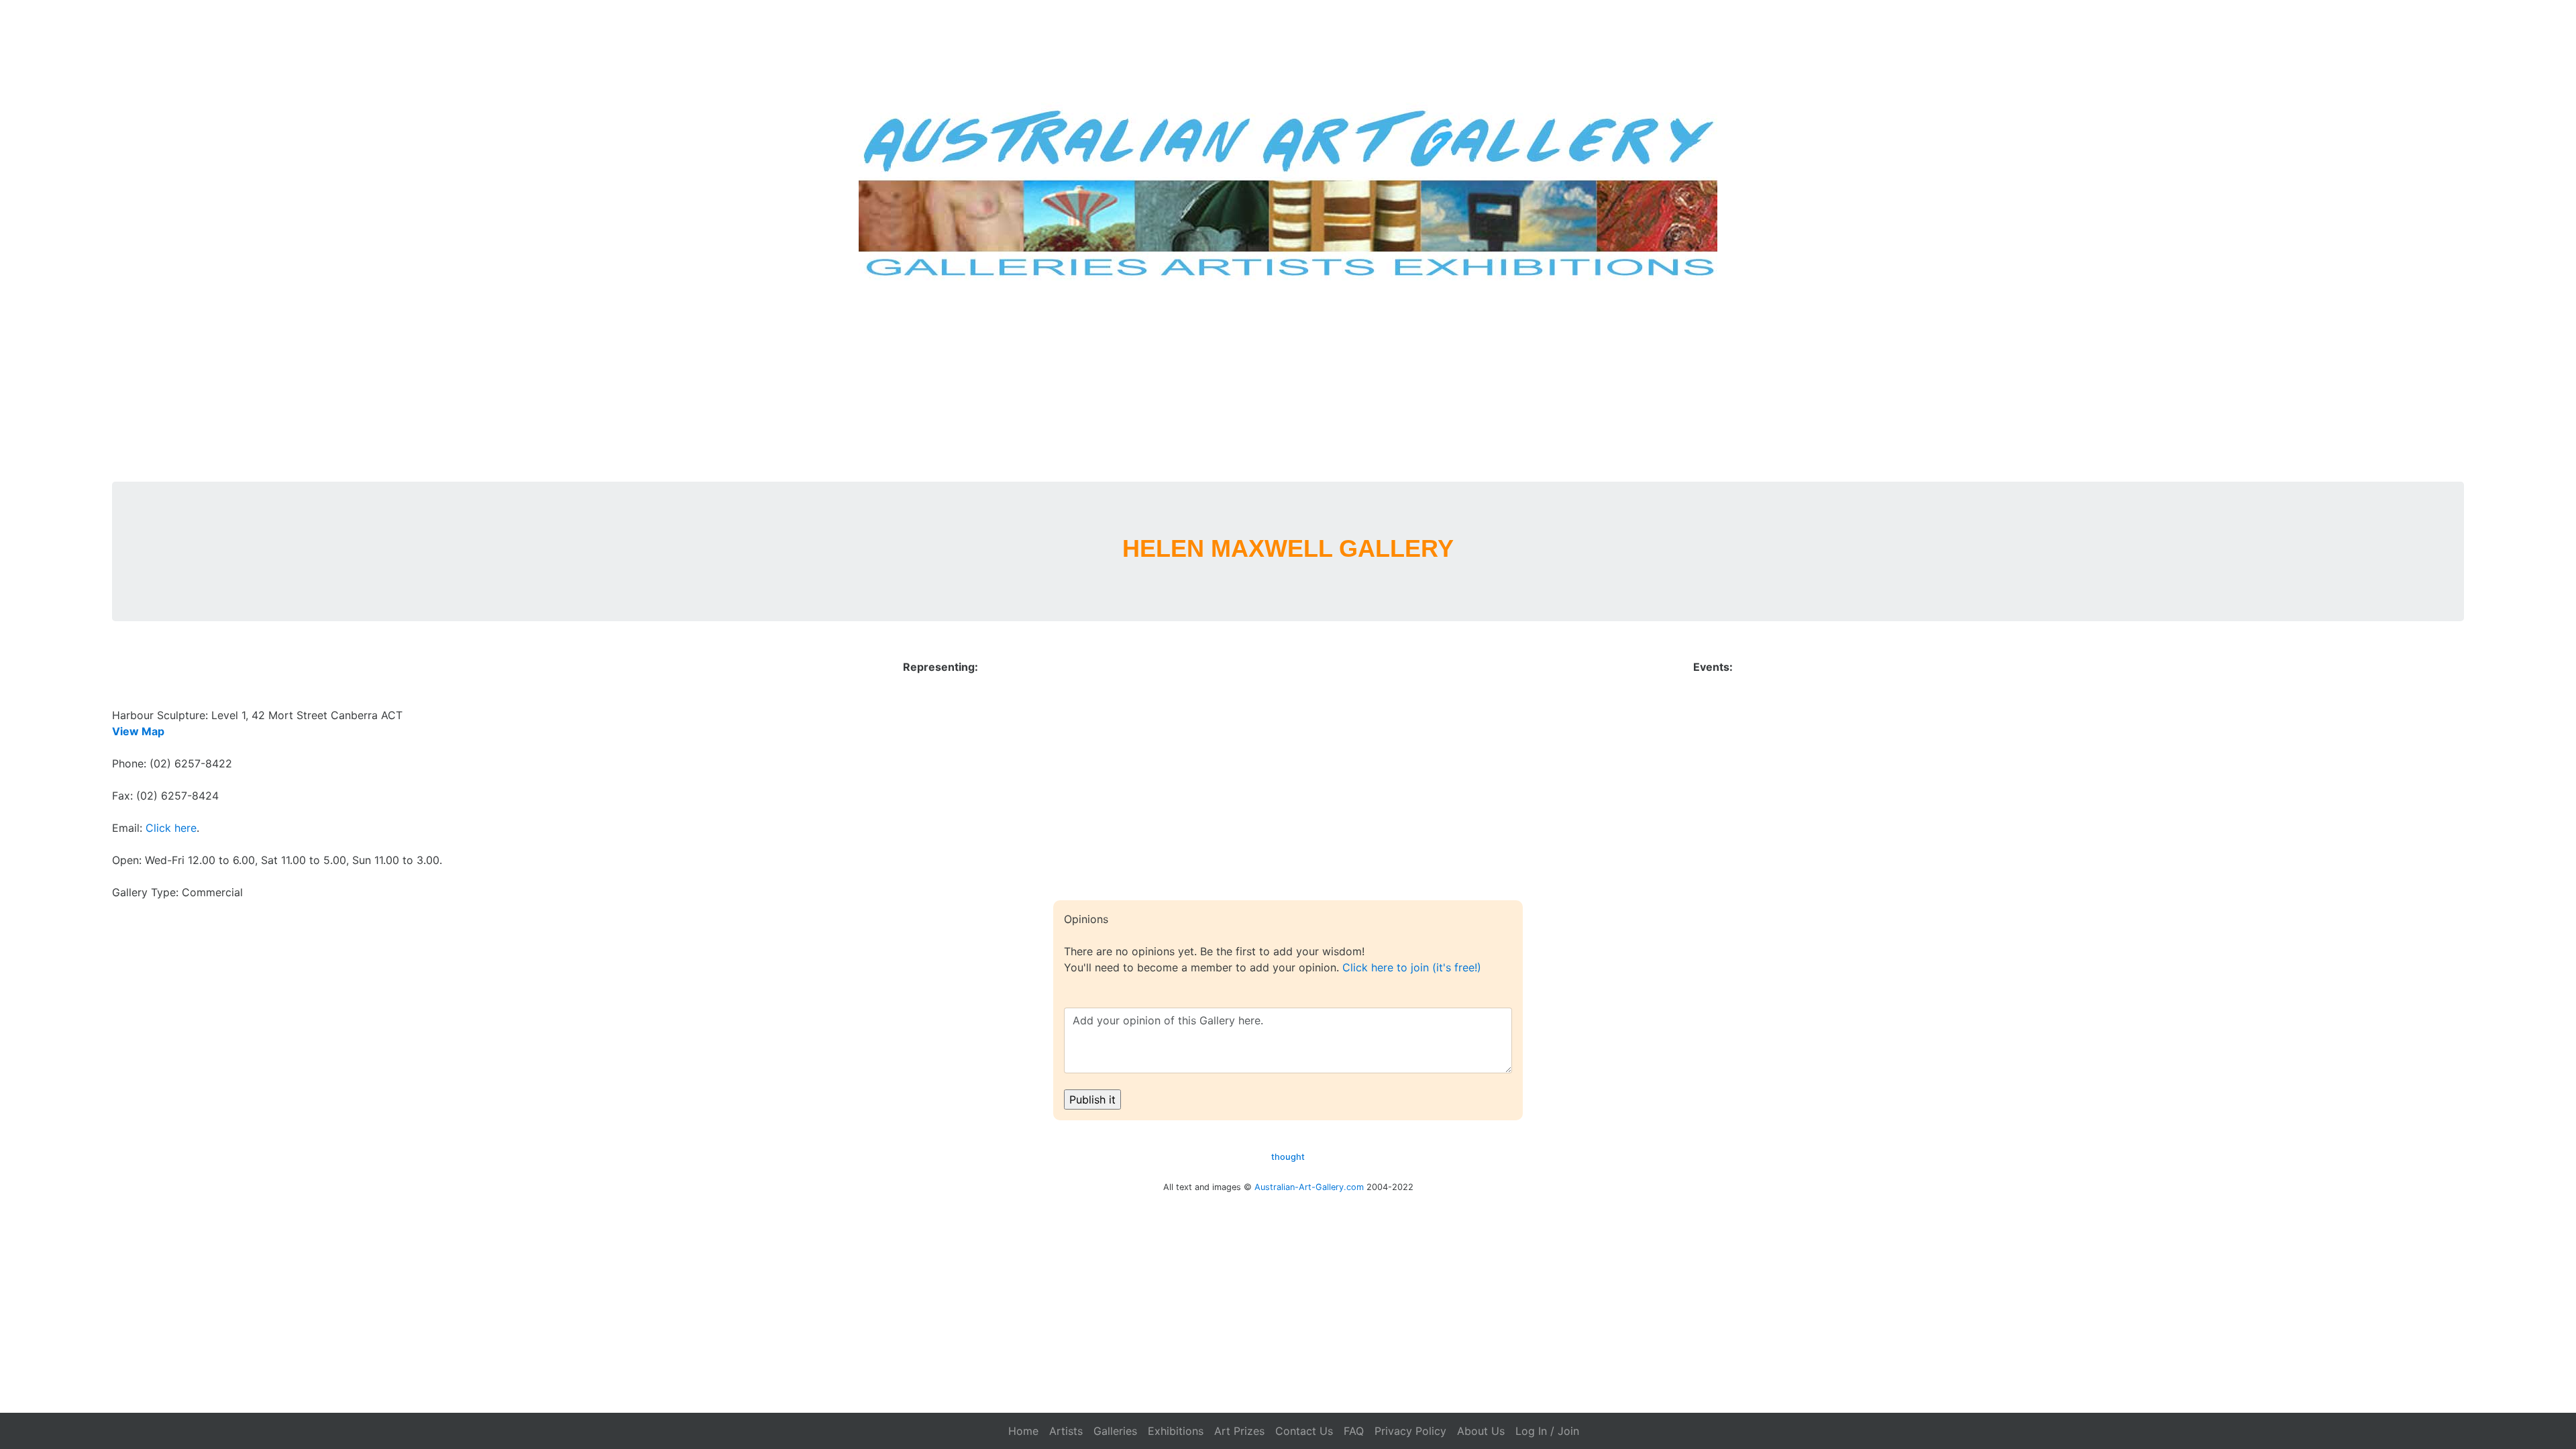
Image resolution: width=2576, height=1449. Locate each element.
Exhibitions (1176, 1431)
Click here (171, 828)
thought (1288, 1157)
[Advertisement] (1288, 381)
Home (1023, 1431)
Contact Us (1304, 1431)
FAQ (1354, 1431)
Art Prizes (1239, 1431)
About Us (1481, 1431)
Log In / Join (1547, 1431)
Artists (1066, 1431)
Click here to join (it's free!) (1412, 967)
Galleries (1115, 1431)
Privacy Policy (1410, 1431)
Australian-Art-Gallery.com (1309, 1187)
